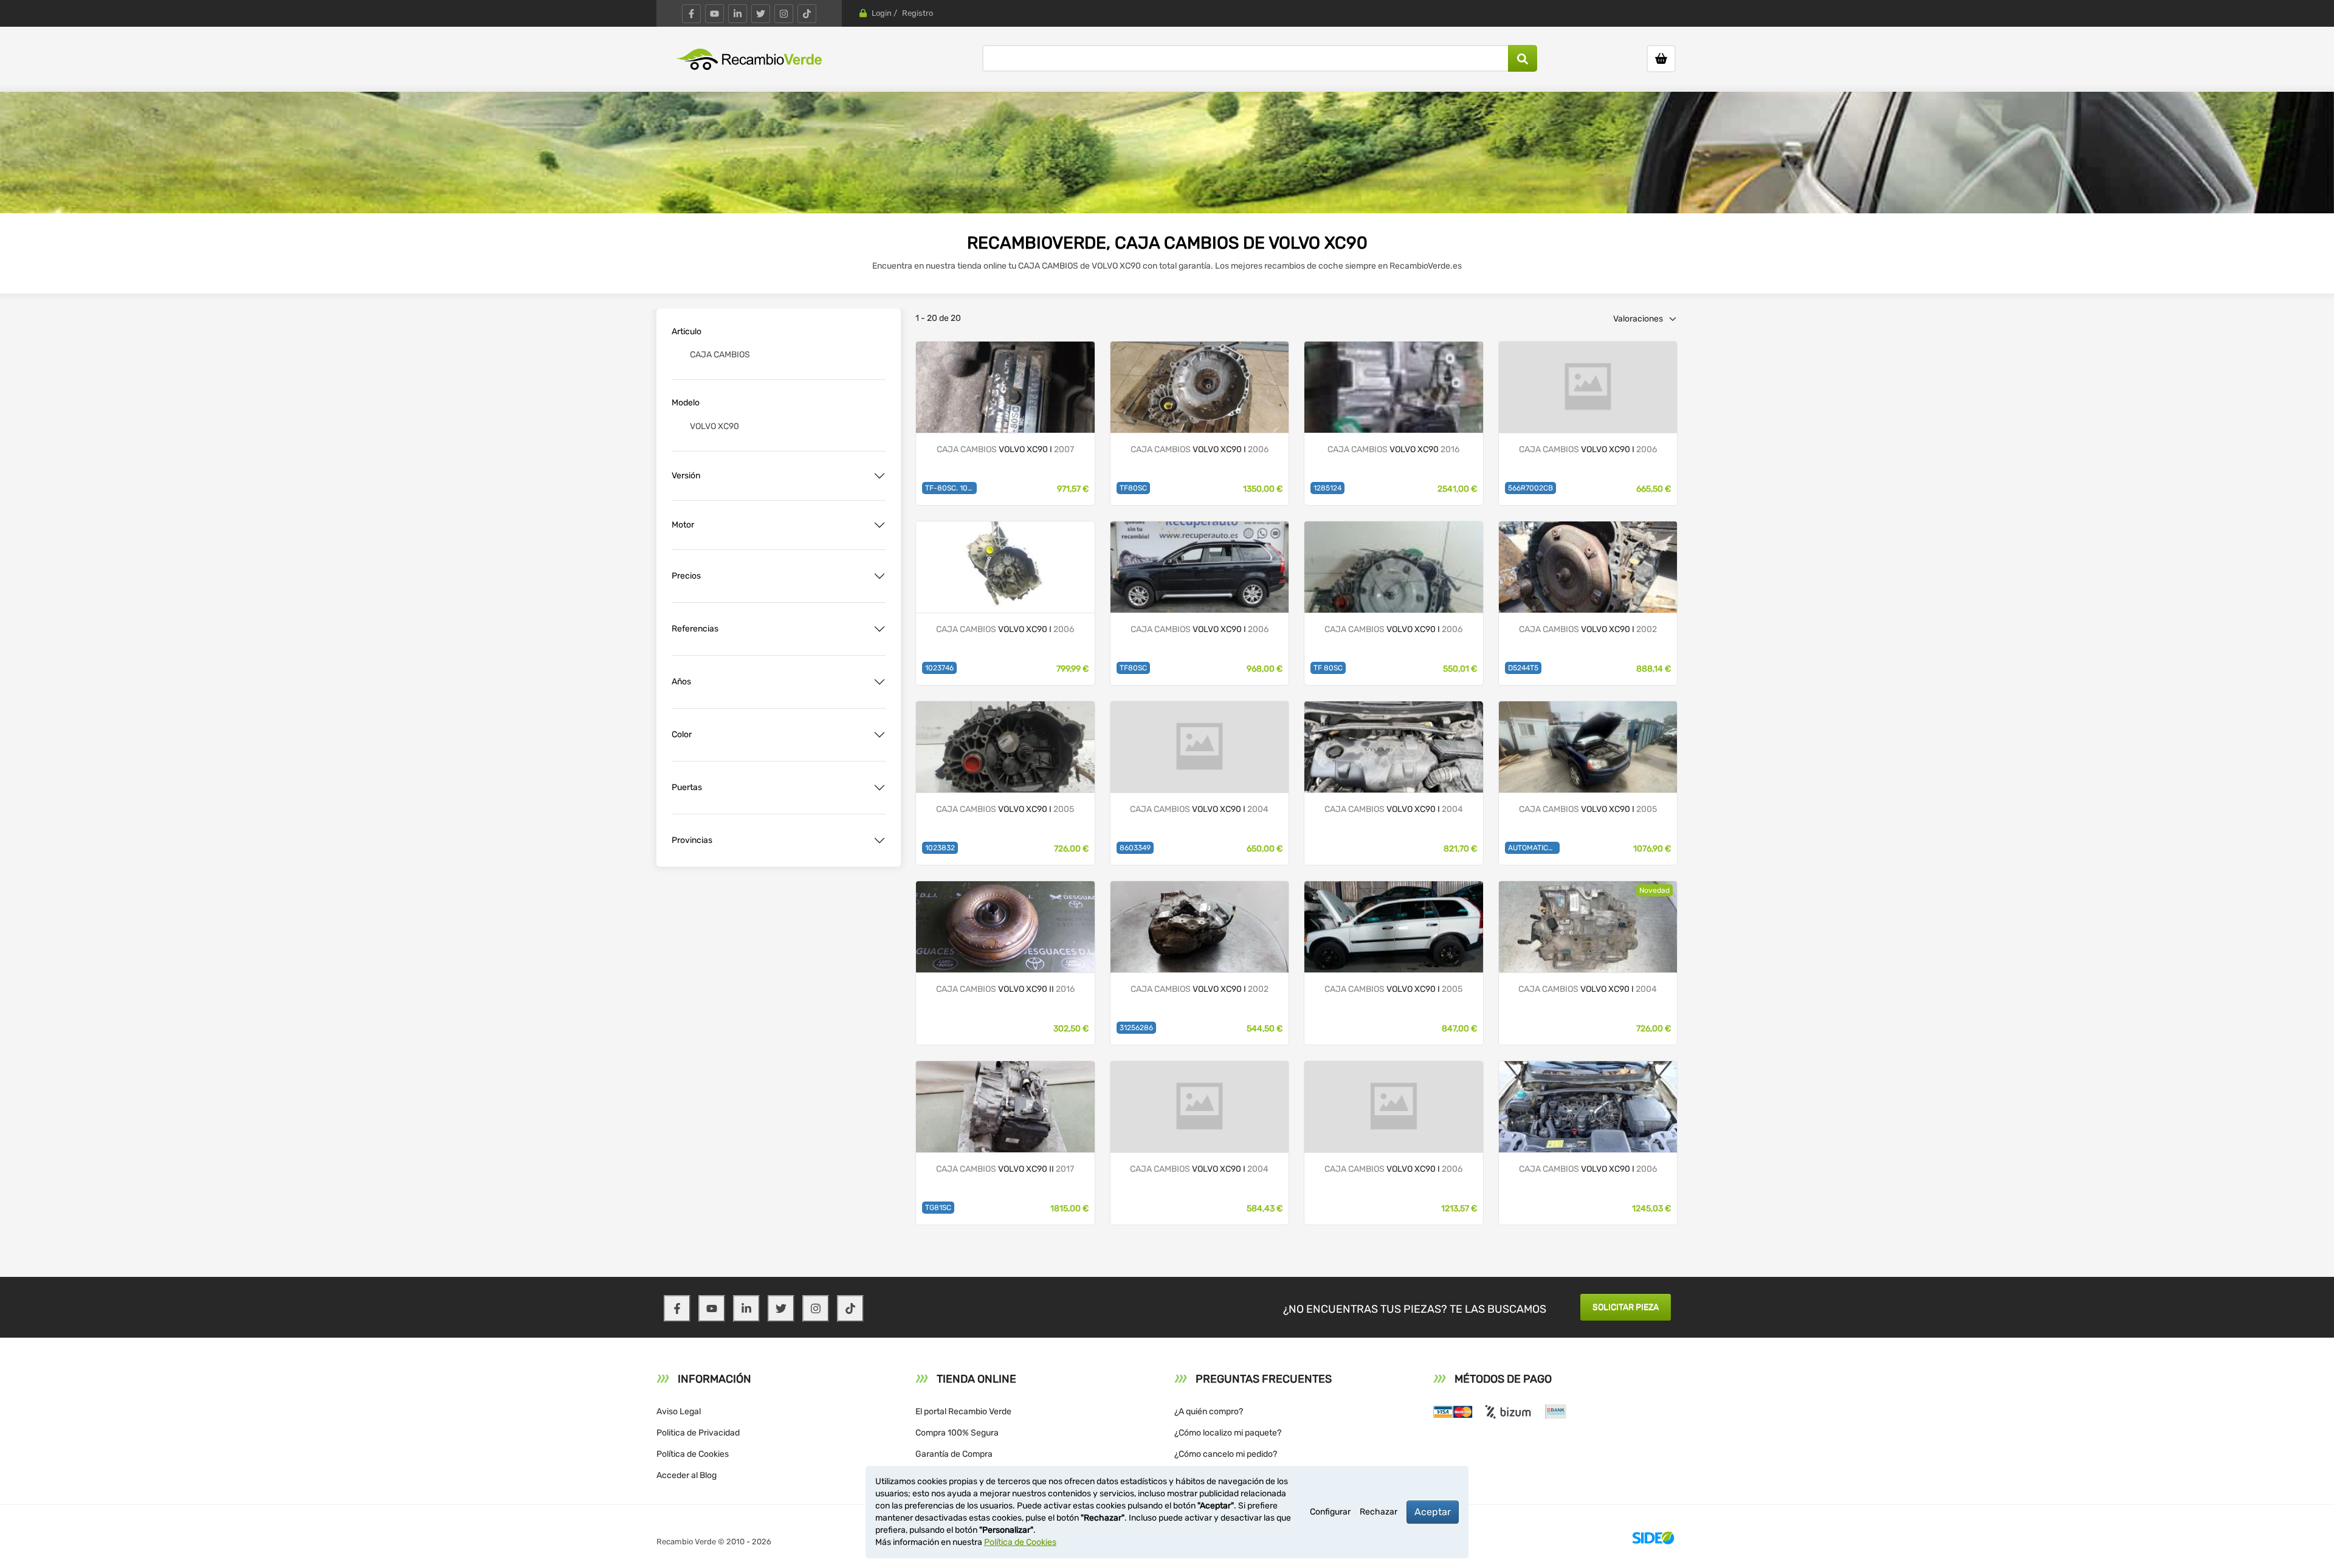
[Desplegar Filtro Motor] (880, 525)
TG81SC (938, 1208)
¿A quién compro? (1209, 1412)
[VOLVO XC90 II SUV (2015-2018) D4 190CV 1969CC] (1005, 926)
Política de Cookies (693, 1454)
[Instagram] (784, 14)
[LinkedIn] (738, 14)
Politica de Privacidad (698, 1433)
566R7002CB (1530, 488)
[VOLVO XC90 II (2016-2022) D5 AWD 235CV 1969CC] (1005, 1106)
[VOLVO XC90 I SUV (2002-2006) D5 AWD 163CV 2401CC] (1588, 566)
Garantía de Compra (954, 1454)
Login (882, 13)
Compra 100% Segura (957, 1433)
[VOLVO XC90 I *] (1200, 386)
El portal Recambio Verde (963, 1412)
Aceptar (1433, 1512)
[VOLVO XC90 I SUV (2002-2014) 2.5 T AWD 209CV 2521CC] (1394, 926)
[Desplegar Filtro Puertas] (880, 788)
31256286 (1136, 1028)
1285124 (1327, 488)
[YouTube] (714, 14)
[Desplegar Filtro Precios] (880, 576)
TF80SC (1133, 488)
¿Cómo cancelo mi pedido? (1226, 1454)
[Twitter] (761, 14)
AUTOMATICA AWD (1534, 848)
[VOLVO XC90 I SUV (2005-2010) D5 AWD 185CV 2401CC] (1005, 386)
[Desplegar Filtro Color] (880, 735)
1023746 (939, 668)
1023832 (940, 848)
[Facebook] (691, 14)
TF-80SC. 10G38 (951, 488)
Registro (917, 13)
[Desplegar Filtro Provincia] (880, 841)
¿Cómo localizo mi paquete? (1228, 1433)
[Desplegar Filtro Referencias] (880, 629)
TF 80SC (1328, 668)
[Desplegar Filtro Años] (880, 682)
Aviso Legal (679, 1412)
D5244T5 (1523, 668)
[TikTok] (807, 14)
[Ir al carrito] (1661, 59)
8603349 (1135, 848)
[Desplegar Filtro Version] (880, 476)
